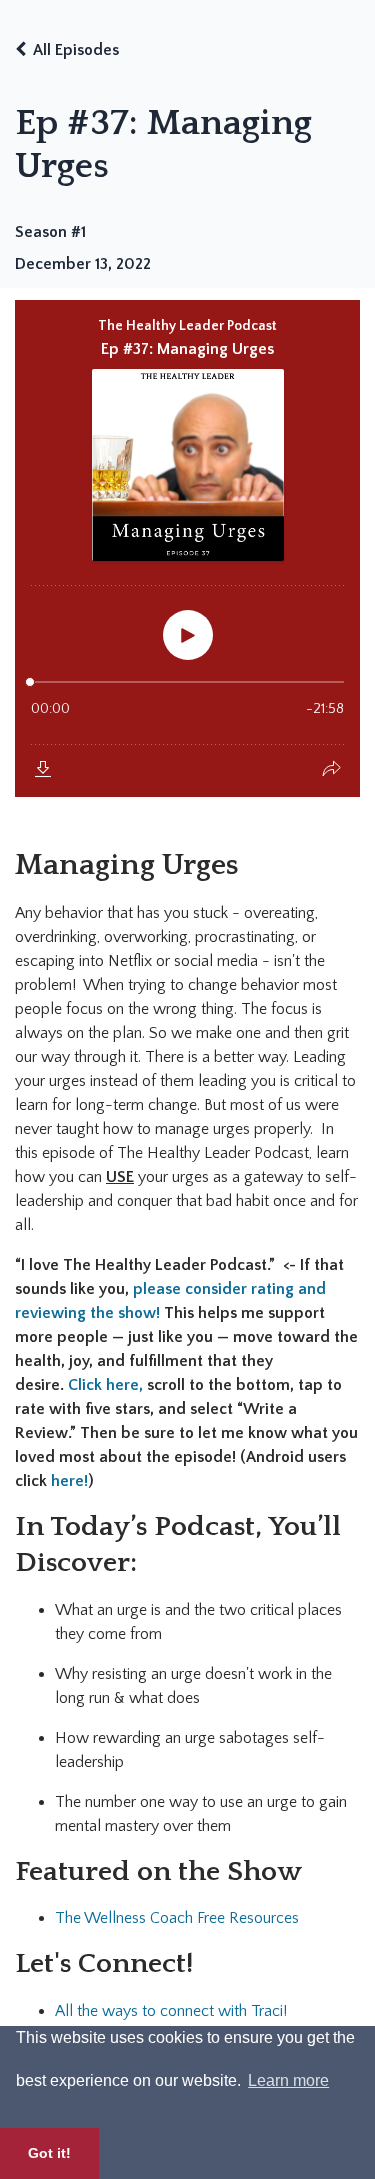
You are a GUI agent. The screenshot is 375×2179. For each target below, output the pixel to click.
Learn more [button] (288, 2080)
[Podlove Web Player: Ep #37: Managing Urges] (187, 548)
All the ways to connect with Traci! (171, 2011)
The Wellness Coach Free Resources (177, 1918)
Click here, (105, 1385)
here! (69, 1481)
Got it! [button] (49, 2153)
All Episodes (76, 50)
